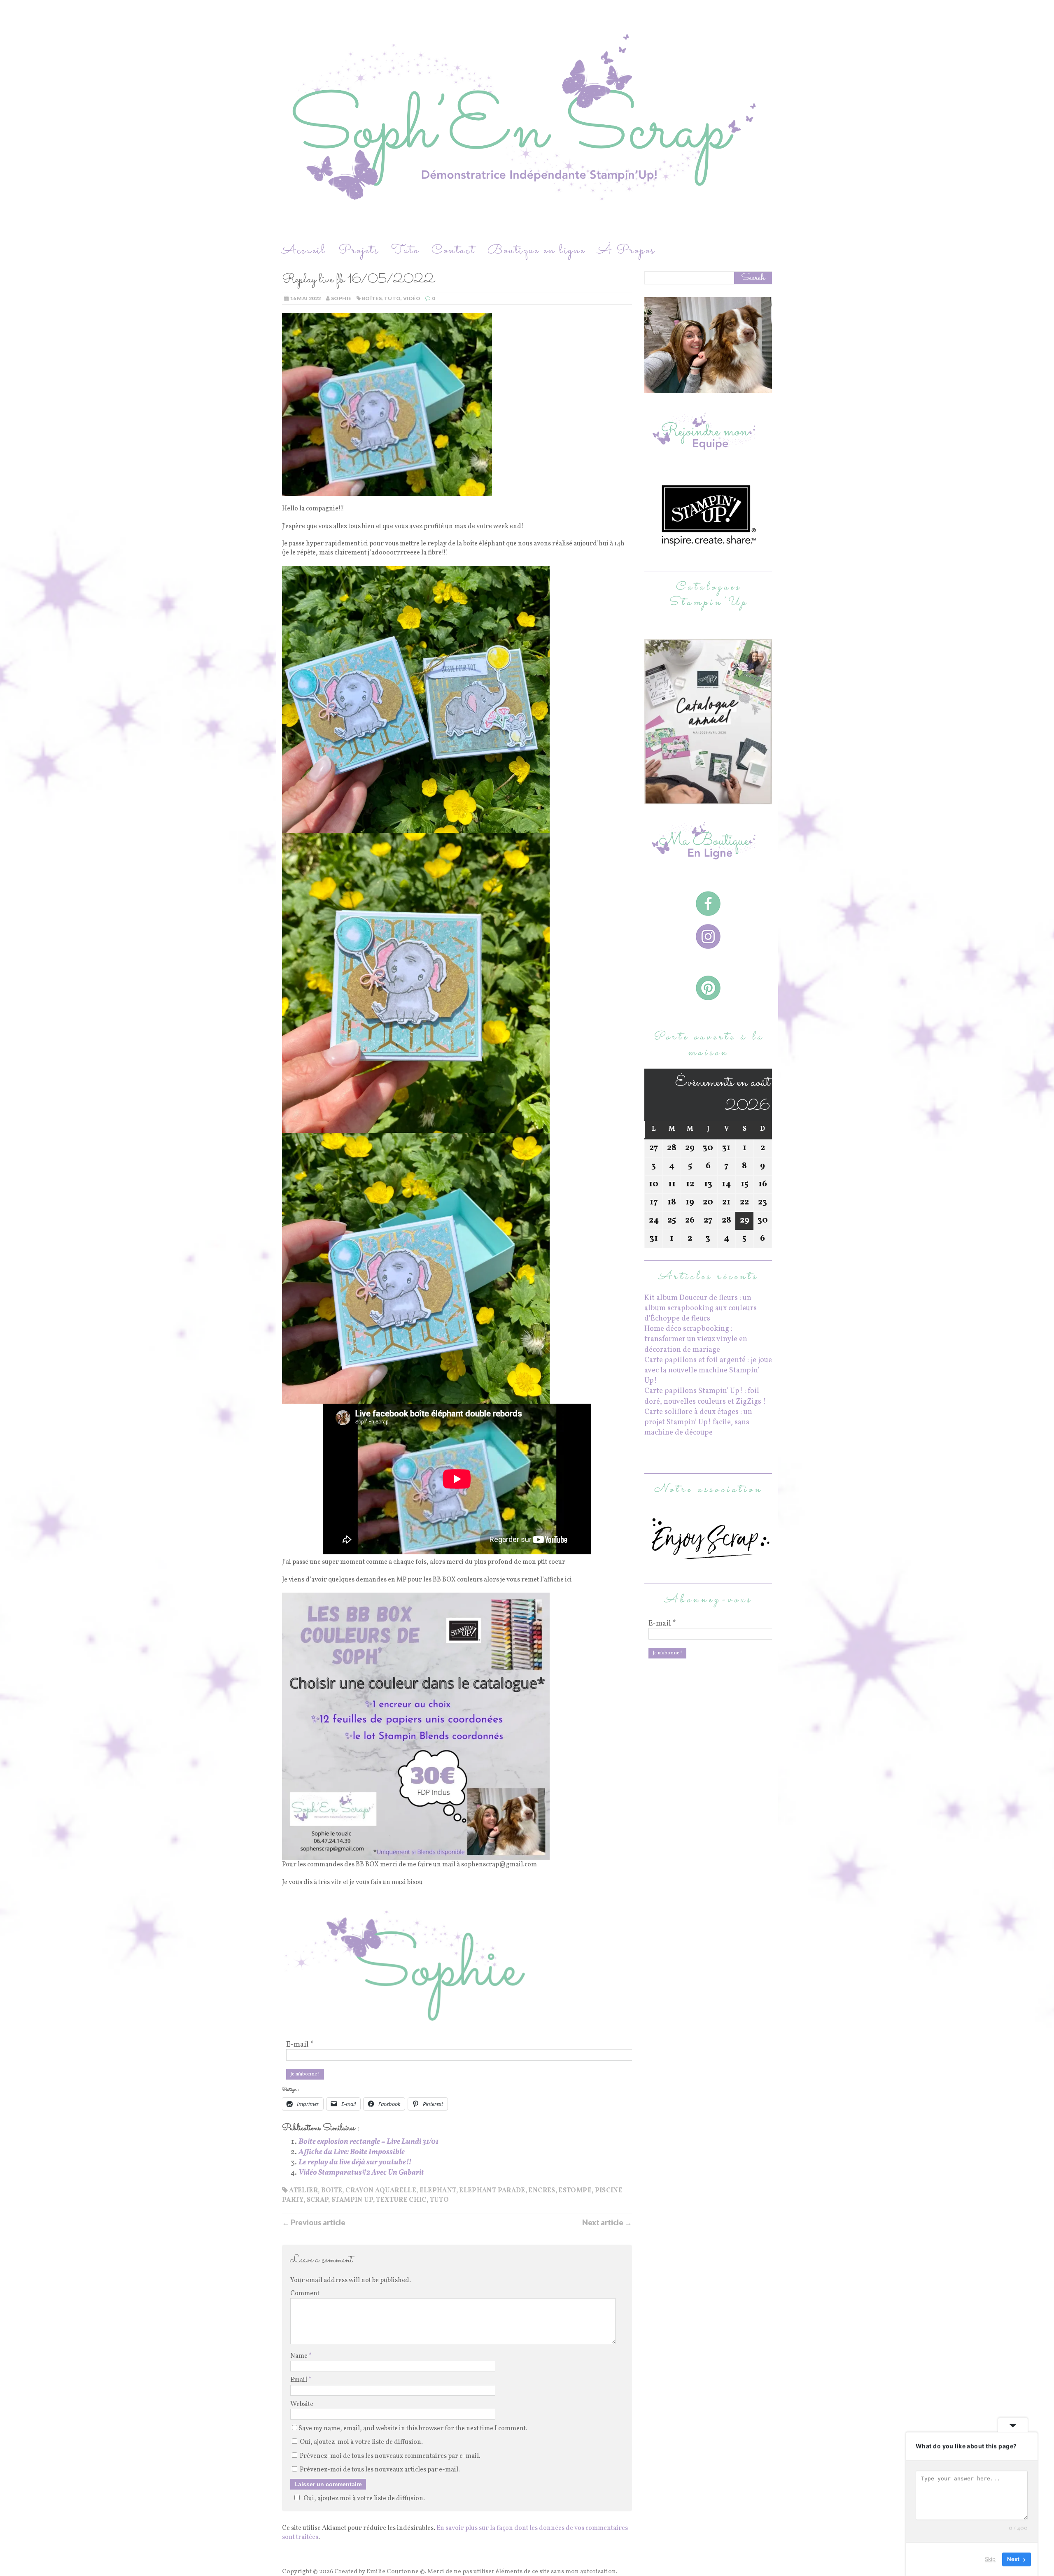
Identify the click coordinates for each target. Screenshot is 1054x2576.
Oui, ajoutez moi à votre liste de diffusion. (364, 2499)
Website (302, 2404)
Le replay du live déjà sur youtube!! (355, 2163)
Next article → (607, 2222)
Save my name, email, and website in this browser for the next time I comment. (413, 2429)
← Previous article (314, 2222)
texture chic (401, 2200)
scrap (318, 2200)
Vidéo (412, 298)
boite (332, 2191)
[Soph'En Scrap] (527, 121)
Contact (453, 250)
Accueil (304, 250)
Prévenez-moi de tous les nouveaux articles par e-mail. (380, 2470)
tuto (392, 298)
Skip (990, 2559)
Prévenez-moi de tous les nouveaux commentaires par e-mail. (390, 2456)
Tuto (405, 250)
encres (542, 2191)
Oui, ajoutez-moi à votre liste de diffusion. (361, 2442)
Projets (359, 250)
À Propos (626, 250)
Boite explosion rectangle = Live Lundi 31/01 (368, 2142)
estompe (575, 2191)
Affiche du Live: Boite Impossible (352, 2152)
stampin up (352, 2200)
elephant (438, 2191)
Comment (305, 2294)
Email (299, 2380)
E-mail (300, 2045)
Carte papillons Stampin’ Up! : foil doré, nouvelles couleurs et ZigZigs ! (705, 1396)
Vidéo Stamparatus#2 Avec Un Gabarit (361, 2173)
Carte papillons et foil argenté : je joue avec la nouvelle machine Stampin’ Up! (708, 1371)
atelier (303, 2191)
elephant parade (492, 2191)
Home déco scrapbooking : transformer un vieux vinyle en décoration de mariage (696, 1339)
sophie (341, 298)
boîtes (372, 298)
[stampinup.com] (708, 799)
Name (300, 2356)
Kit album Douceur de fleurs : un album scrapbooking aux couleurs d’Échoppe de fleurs (701, 1308)
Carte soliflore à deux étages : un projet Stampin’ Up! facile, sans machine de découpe (698, 1422)
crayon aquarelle (381, 2191)
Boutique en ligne (536, 250)
